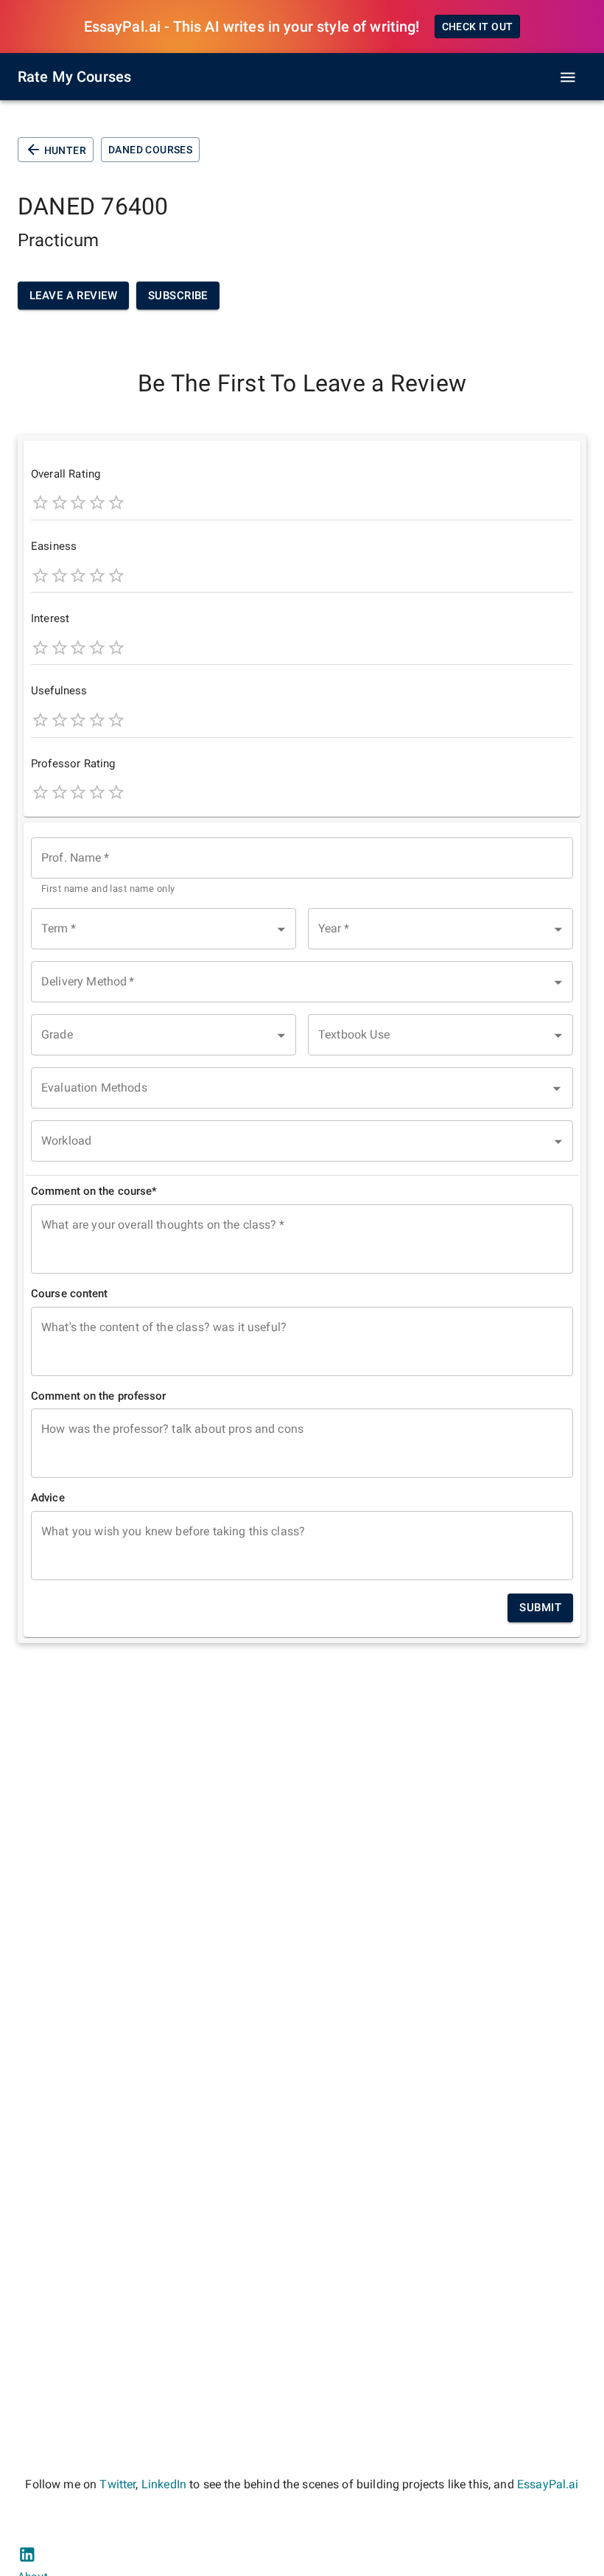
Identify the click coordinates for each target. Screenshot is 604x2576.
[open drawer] (568, 77)
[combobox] (302, 867)
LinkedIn (164, 2484)
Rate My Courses (74, 77)
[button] (164, 929)
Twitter (117, 2484)
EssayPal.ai (548, 2484)
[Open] (557, 1089)
